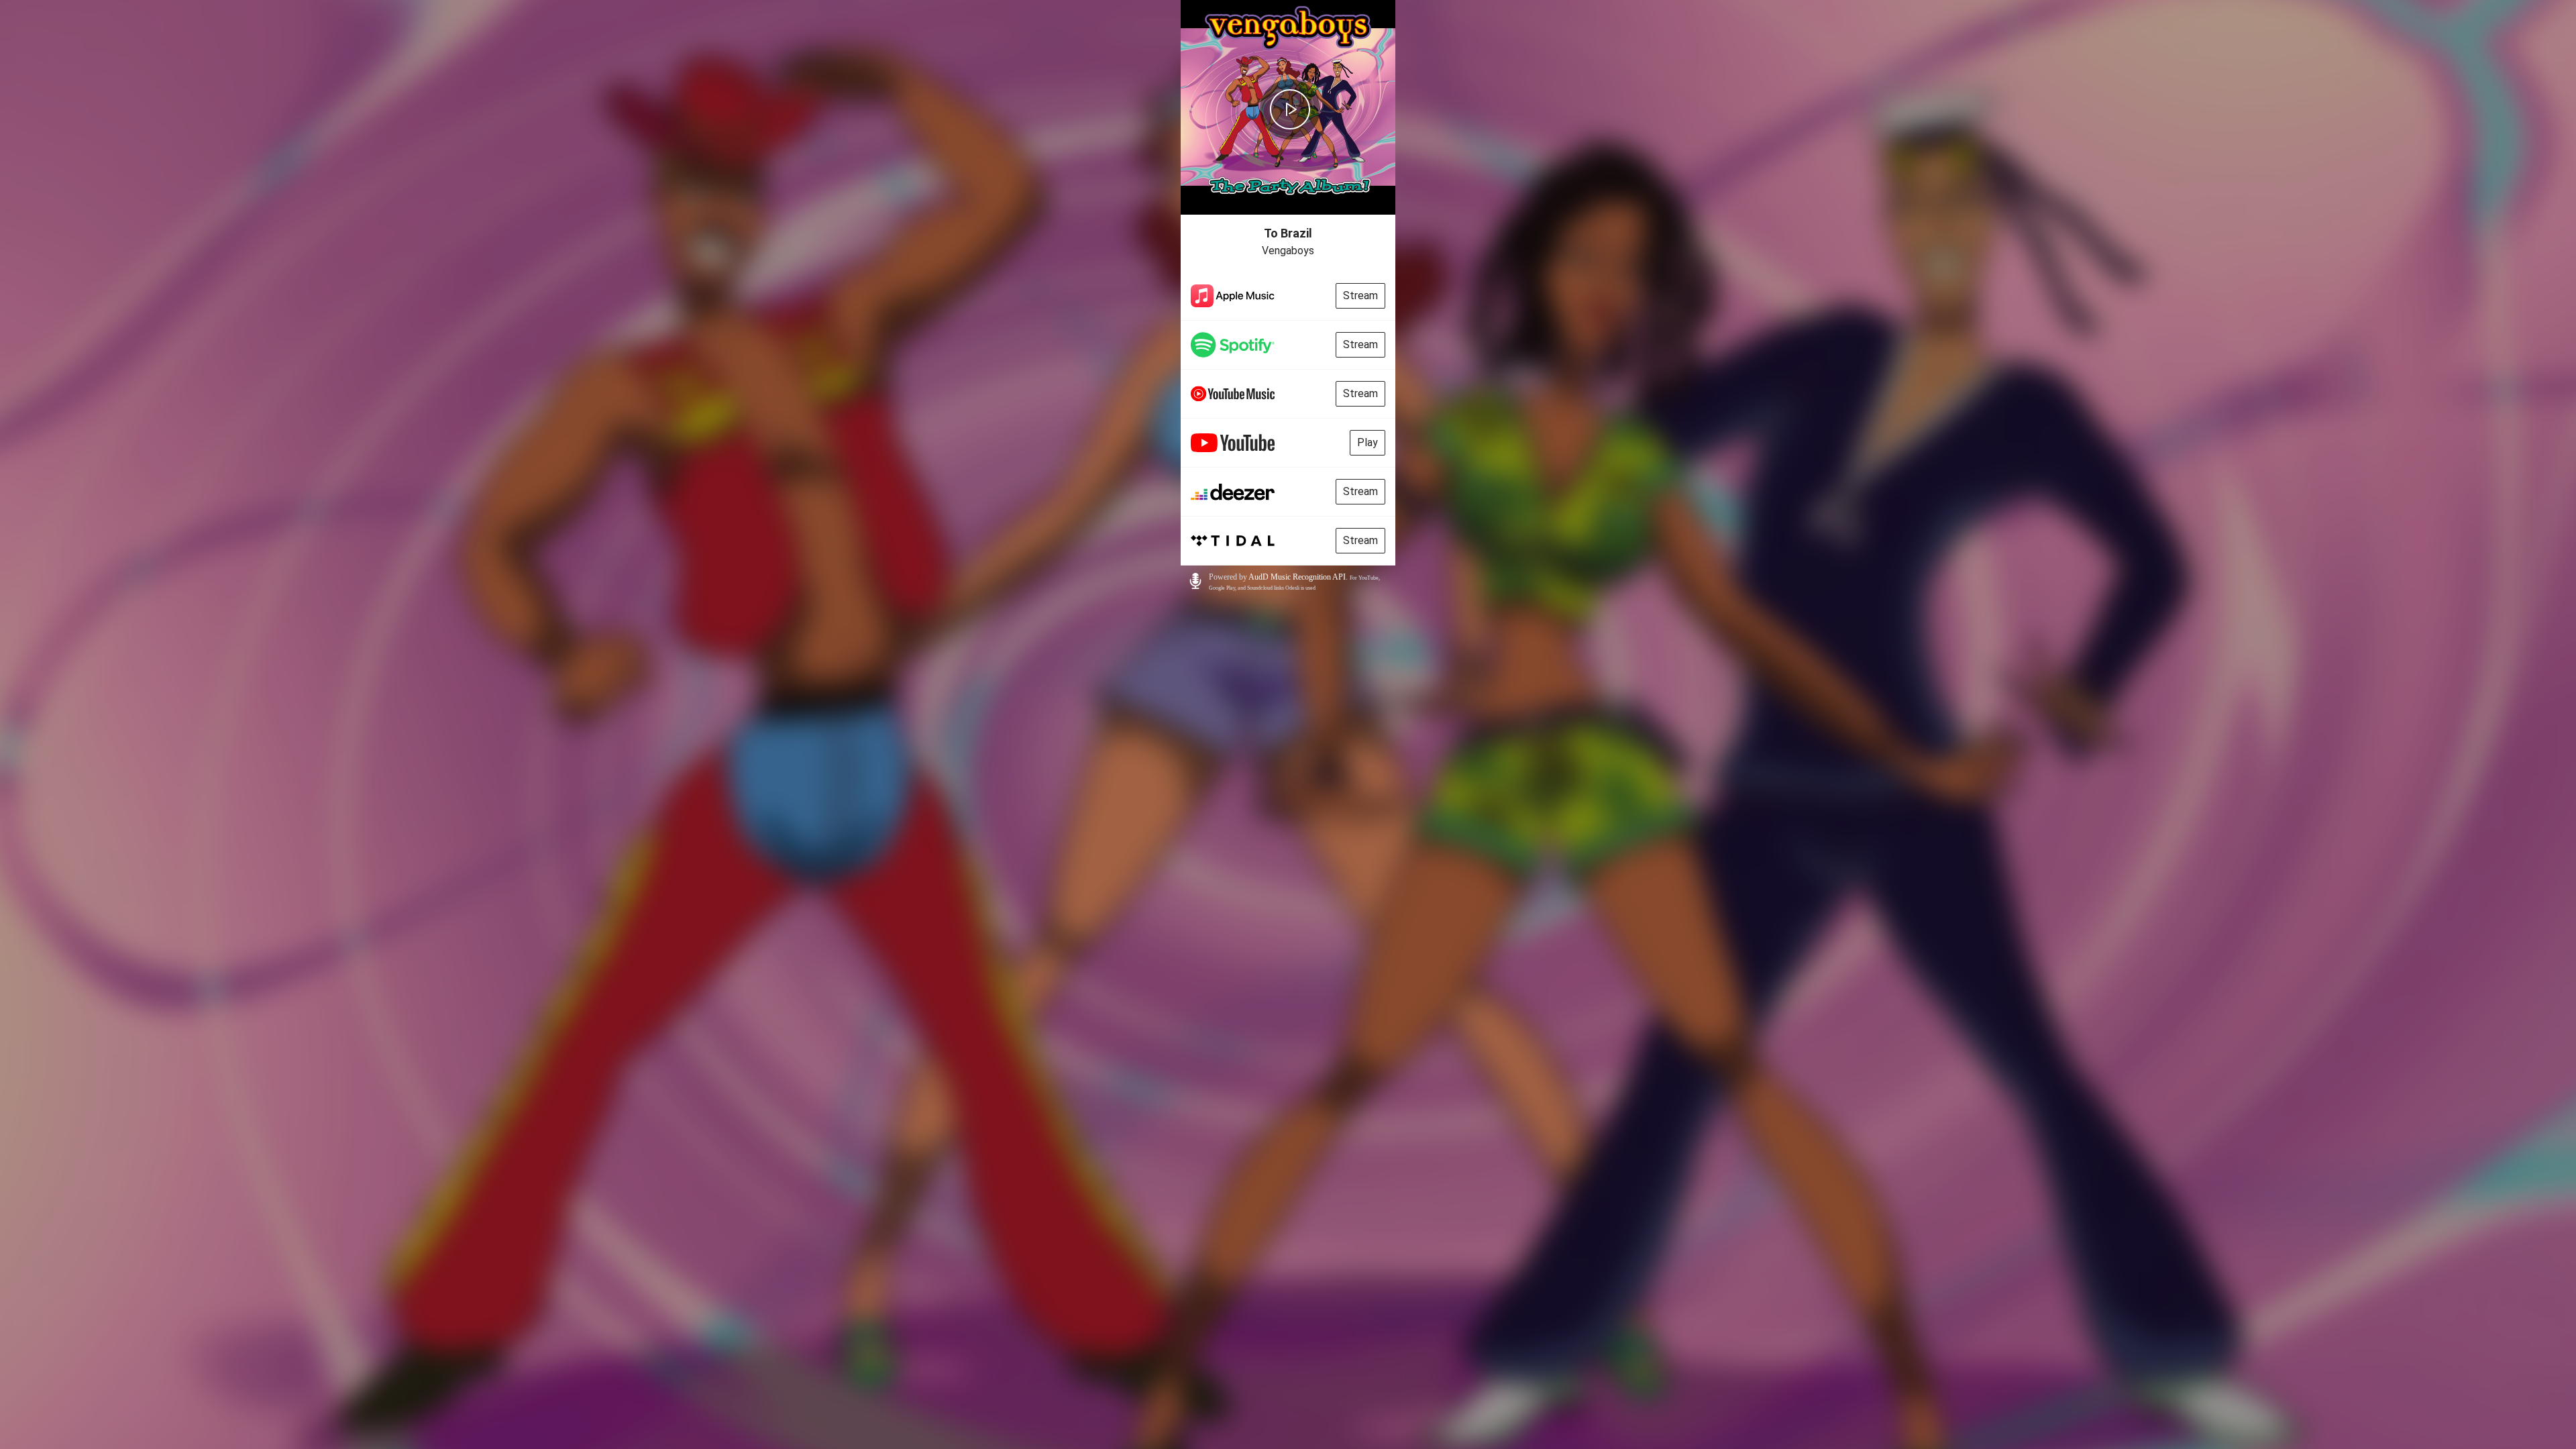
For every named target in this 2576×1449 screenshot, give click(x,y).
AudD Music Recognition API (1297, 577)
